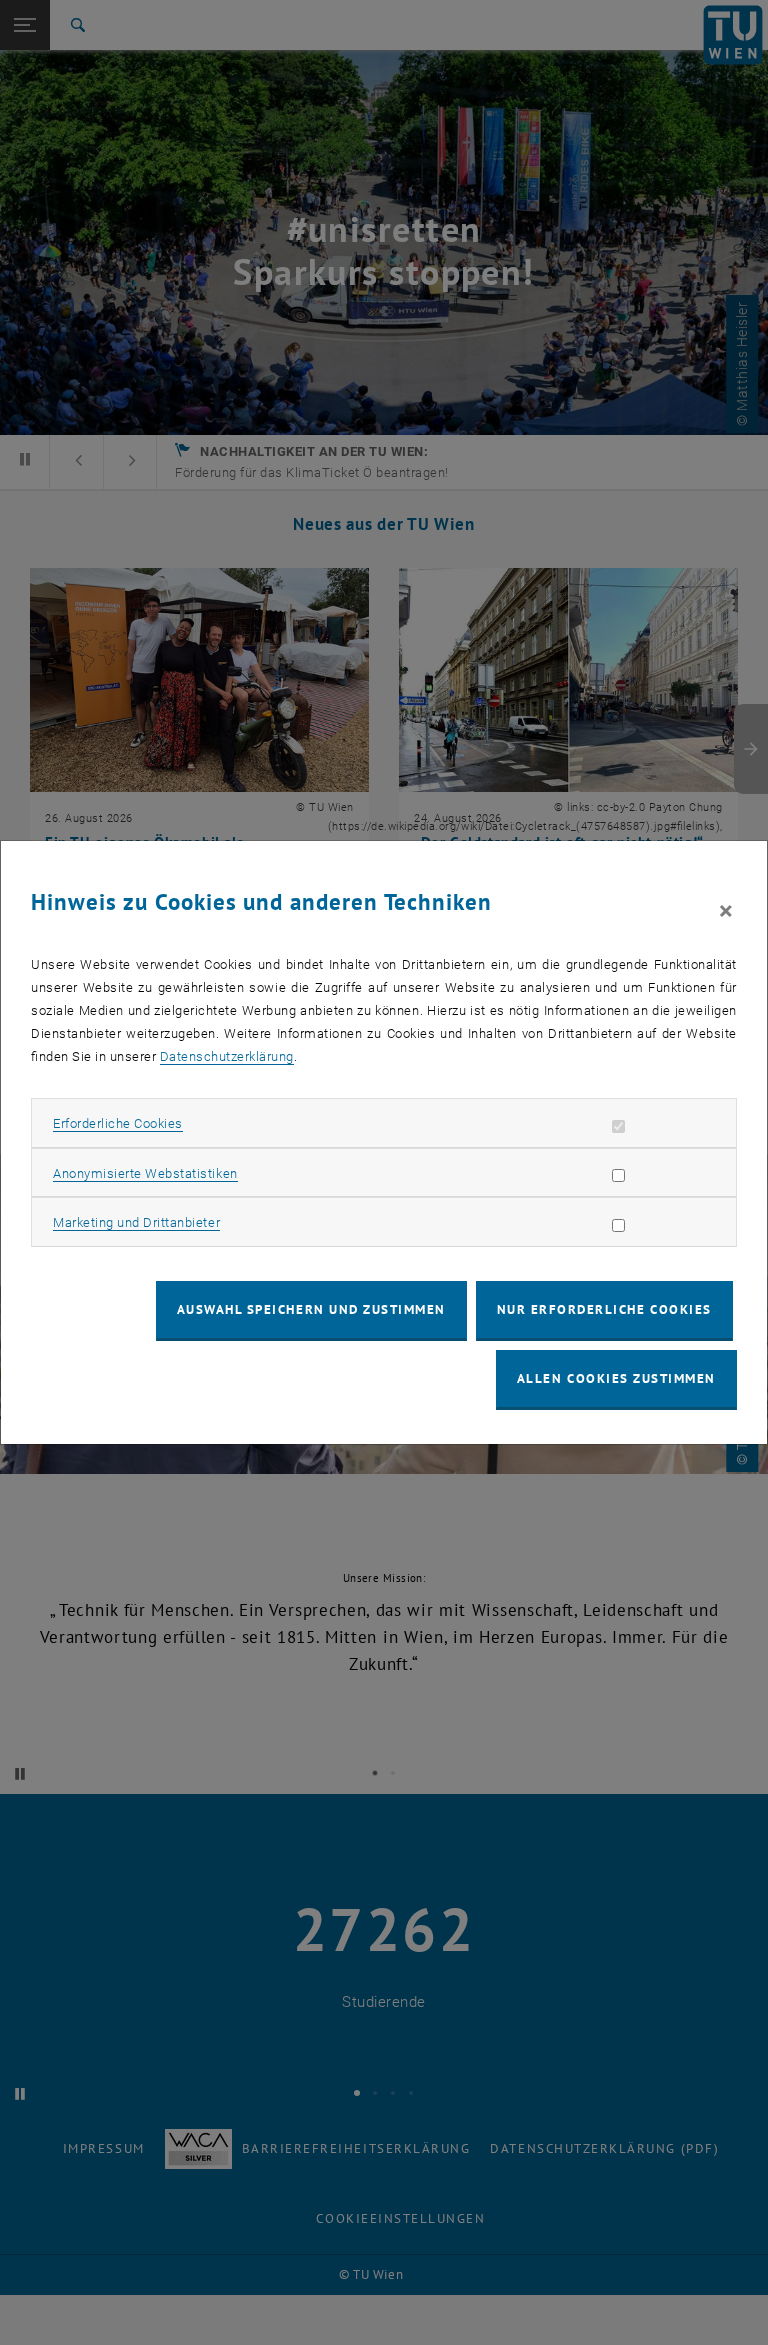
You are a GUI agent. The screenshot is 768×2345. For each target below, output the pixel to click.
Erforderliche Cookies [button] (118, 1123)
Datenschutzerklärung (227, 1056)
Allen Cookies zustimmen (616, 1378)
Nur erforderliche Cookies (604, 1309)
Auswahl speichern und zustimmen (311, 1309)
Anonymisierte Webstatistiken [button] (145, 1173)
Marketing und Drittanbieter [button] (136, 1222)
